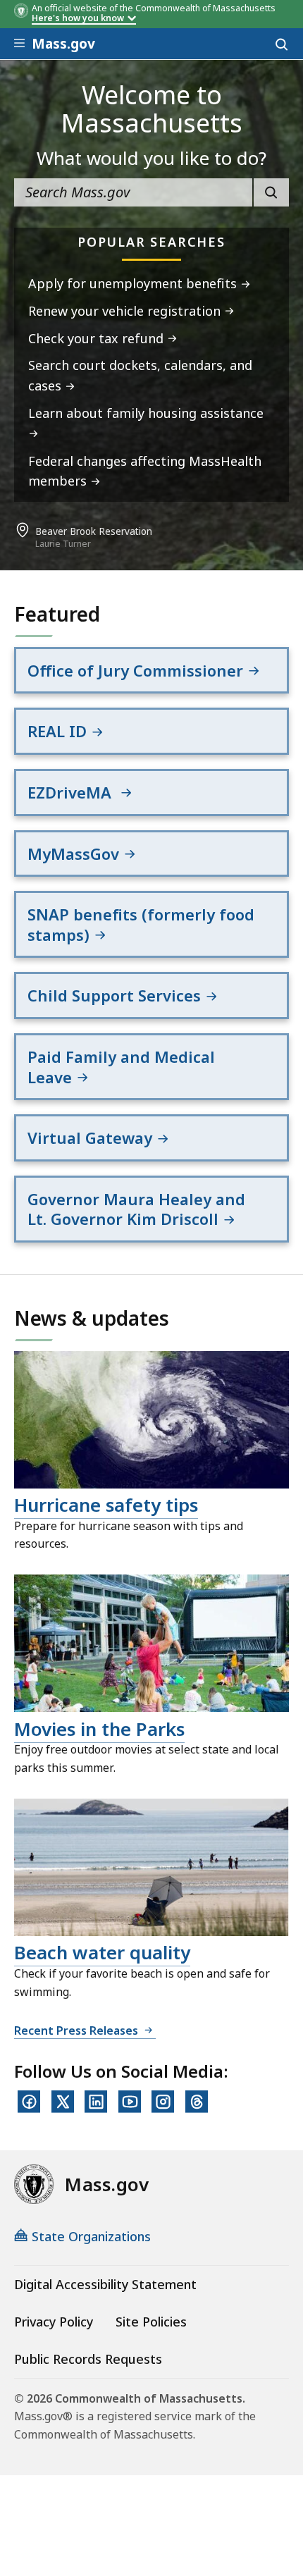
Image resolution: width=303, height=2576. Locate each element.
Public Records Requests (88, 2359)
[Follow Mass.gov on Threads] (197, 2102)
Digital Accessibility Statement (105, 2284)
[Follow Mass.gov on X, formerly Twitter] (63, 2102)
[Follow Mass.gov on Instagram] (163, 2102)
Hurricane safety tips (106, 1505)
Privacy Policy (54, 2322)
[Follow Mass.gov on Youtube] (130, 2102)
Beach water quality (102, 1952)
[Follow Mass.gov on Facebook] (29, 2102)
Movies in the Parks (99, 1729)
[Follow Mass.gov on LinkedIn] (96, 2102)
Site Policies (151, 2322)
